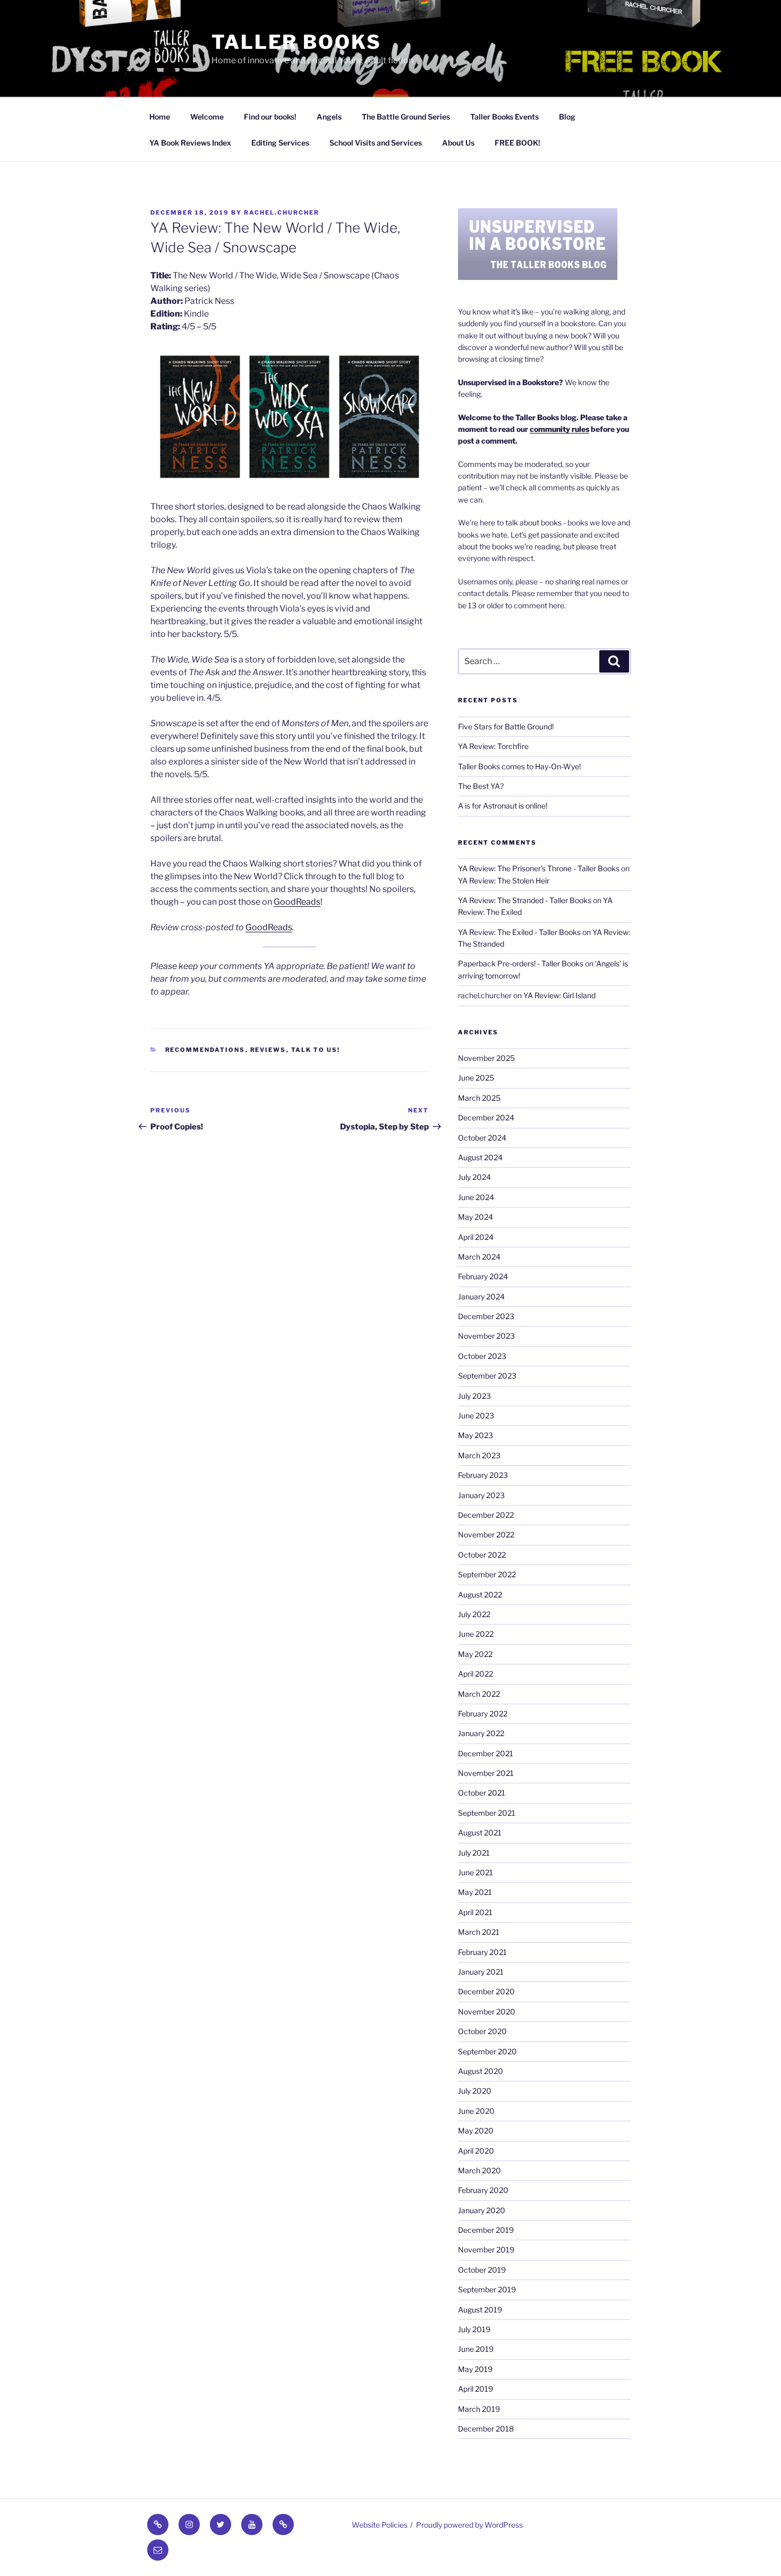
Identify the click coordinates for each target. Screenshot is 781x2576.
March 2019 (479, 2409)
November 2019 (486, 2250)
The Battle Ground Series (406, 117)
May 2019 (475, 2369)
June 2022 (476, 1634)
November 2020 (487, 2012)
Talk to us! (316, 1050)
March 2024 (479, 1257)
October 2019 (482, 2270)
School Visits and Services (376, 143)
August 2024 (480, 1157)
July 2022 (474, 1614)
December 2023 (486, 1316)
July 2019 (474, 2329)
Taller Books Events (504, 117)
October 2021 (482, 1793)
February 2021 (482, 1952)
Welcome (207, 117)
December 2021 (486, 1753)
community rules (559, 429)
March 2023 (479, 1455)
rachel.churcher (282, 212)
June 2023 (476, 1415)
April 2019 (476, 2389)
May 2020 (476, 2131)
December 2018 (486, 2429)
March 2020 (479, 2170)
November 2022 (486, 1534)
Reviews (268, 1050)
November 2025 (486, 1058)
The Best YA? (481, 786)
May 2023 (476, 1435)
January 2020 (482, 2210)
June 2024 (476, 1197)
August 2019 (480, 2310)
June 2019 (476, 2349)
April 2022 (476, 1674)
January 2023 (481, 1495)
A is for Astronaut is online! (503, 806)
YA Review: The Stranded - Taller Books (525, 900)
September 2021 (487, 1813)
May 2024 (476, 1217)
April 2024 (476, 1237)
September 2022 (487, 1574)
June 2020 (476, 2111)
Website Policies (380, 2525)
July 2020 (475, 2091)
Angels (329, 117)
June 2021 (476, 1872)
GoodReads (297, 902)
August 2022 (480, 1595)
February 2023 (483, 1475)
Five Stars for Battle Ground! (506, 726)
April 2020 (476, 2151)
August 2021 (480, 1833)
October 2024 (482, 1138)
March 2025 (479, 1098)
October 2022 (482, 1555)
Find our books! (270, 117)
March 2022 (479, 1694)
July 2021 (474, 1853)
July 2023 (474, 1396)
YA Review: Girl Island (559, 995)
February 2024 (483, 1276)
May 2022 (475, 1654)
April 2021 (475, 1912)
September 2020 (487, 2051)
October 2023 (482, 1356)
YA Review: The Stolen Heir (504, 881)
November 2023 (486, 1336)
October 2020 (482, 2031)
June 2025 (476, 1078)
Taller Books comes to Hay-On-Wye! (519, 766)
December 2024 (486, 1117)
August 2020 (481, 2071)
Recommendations (205, 1050)
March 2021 (479, 1932)
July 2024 (474, 1177)
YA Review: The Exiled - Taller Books (519, 932)
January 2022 (481, 1733)
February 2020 (483, 2190)
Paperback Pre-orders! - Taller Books (521, 963)
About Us (458, 143)
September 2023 (487, 1376)
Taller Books (296, 42)
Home (160, 117)
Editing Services (280, 143)
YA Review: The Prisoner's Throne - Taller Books (539, 868)
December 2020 (486, 1991)
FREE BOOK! (517, 143)
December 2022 (486, 1515)
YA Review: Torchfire (493, 746)
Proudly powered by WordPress (469, 2525)
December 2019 (486, 2230)
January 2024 (481, 1296)
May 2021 (475, 1892)
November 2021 (486, 1773)
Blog (567, 117)
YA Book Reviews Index (190, 143)
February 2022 (483, 1714)
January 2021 (481, 1972)
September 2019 (487, 2289)
